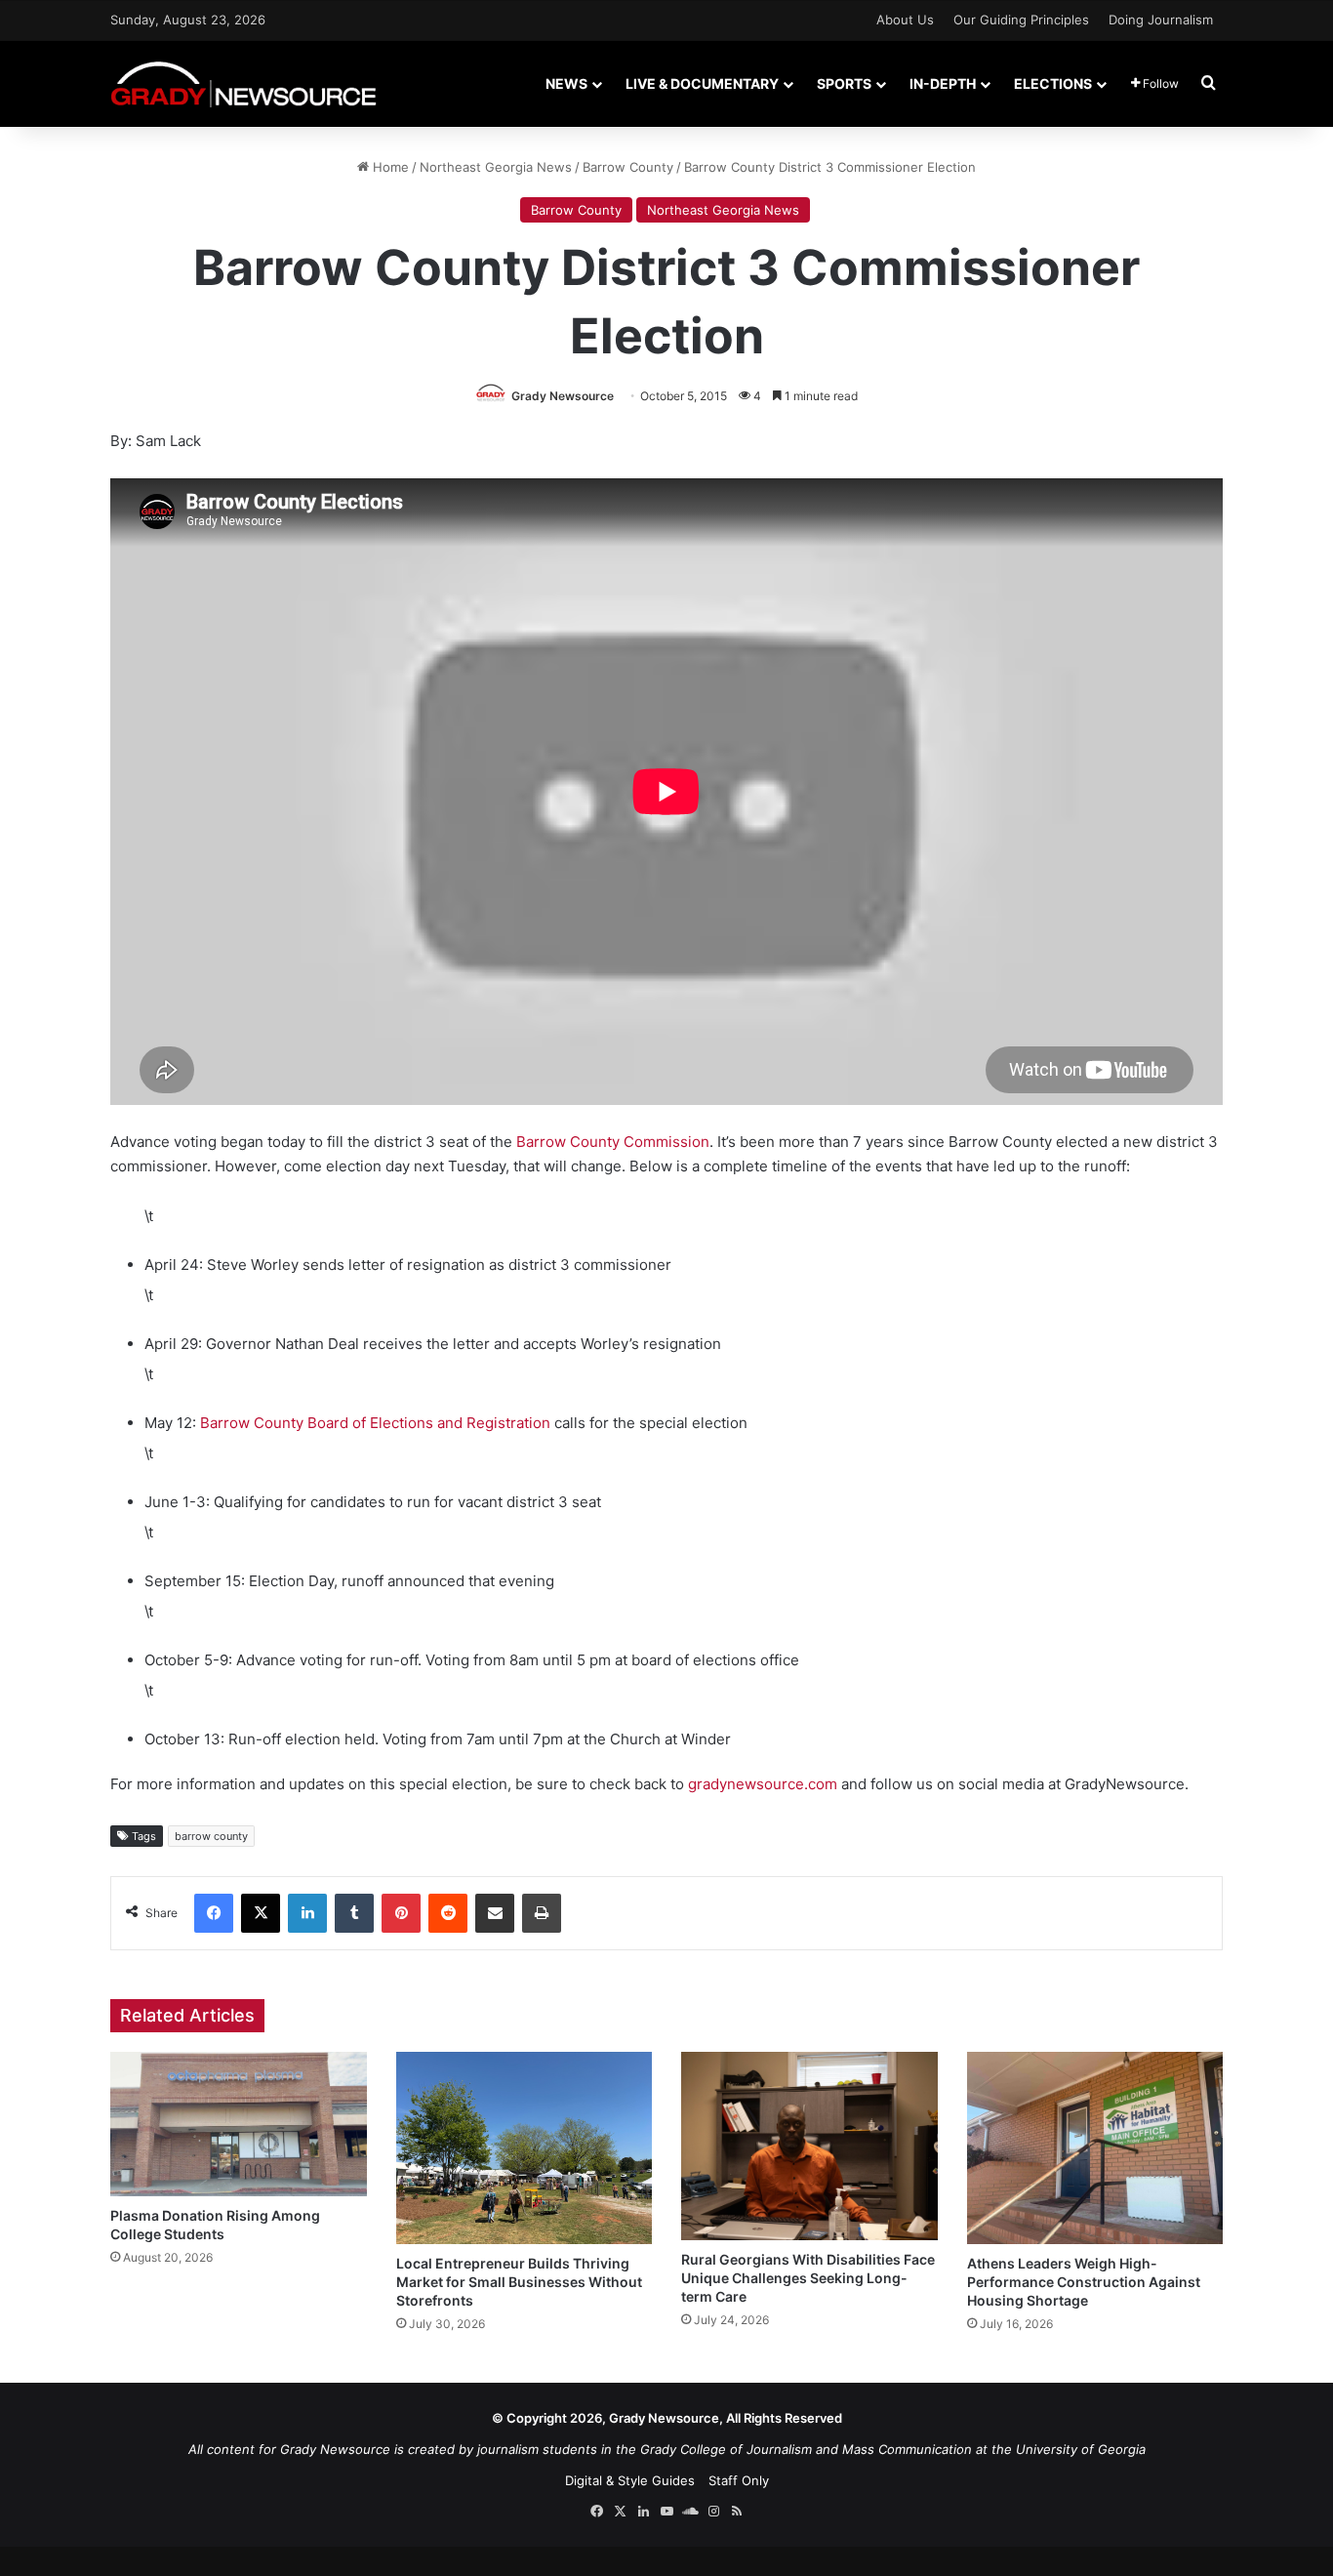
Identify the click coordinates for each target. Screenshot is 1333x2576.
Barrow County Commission (613, 1142)
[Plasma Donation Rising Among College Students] (239, 2124)
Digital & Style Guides (630, 2480)
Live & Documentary (702, 83)
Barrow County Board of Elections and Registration (375, 1423)
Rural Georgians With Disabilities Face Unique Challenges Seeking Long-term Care (808, 2278)
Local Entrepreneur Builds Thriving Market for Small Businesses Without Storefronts (519, 2282)
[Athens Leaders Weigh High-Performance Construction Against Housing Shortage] (1095, 2148)
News (566, 83)
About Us (905, 20)
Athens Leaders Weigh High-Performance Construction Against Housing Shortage (1084, 2282)
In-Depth (943, 83)
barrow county (211, 1836)
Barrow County (628, 167)
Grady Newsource (563, 396)
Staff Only (739, 2480)
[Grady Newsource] (243, 83)
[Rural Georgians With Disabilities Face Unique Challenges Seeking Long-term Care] (809, 2146)
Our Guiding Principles (1021, 20)
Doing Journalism (1161, 20)
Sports (844, 83)
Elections (1053, 83)
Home (389, 167)
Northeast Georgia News (496, 167)
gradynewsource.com (763, 1784)
